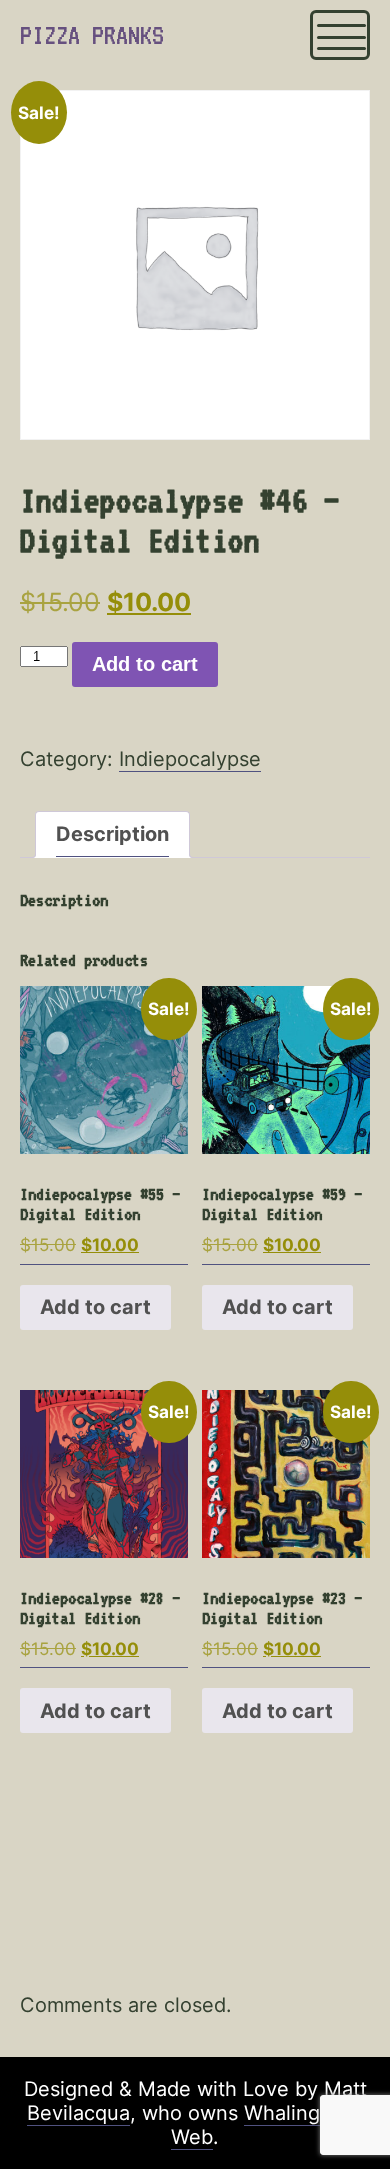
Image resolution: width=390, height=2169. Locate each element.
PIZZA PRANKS (92, 35)
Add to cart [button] (95, 1307)
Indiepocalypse (190, 759)
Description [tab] (112, 834)
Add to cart (145, 664)
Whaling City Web (267, 2125)
